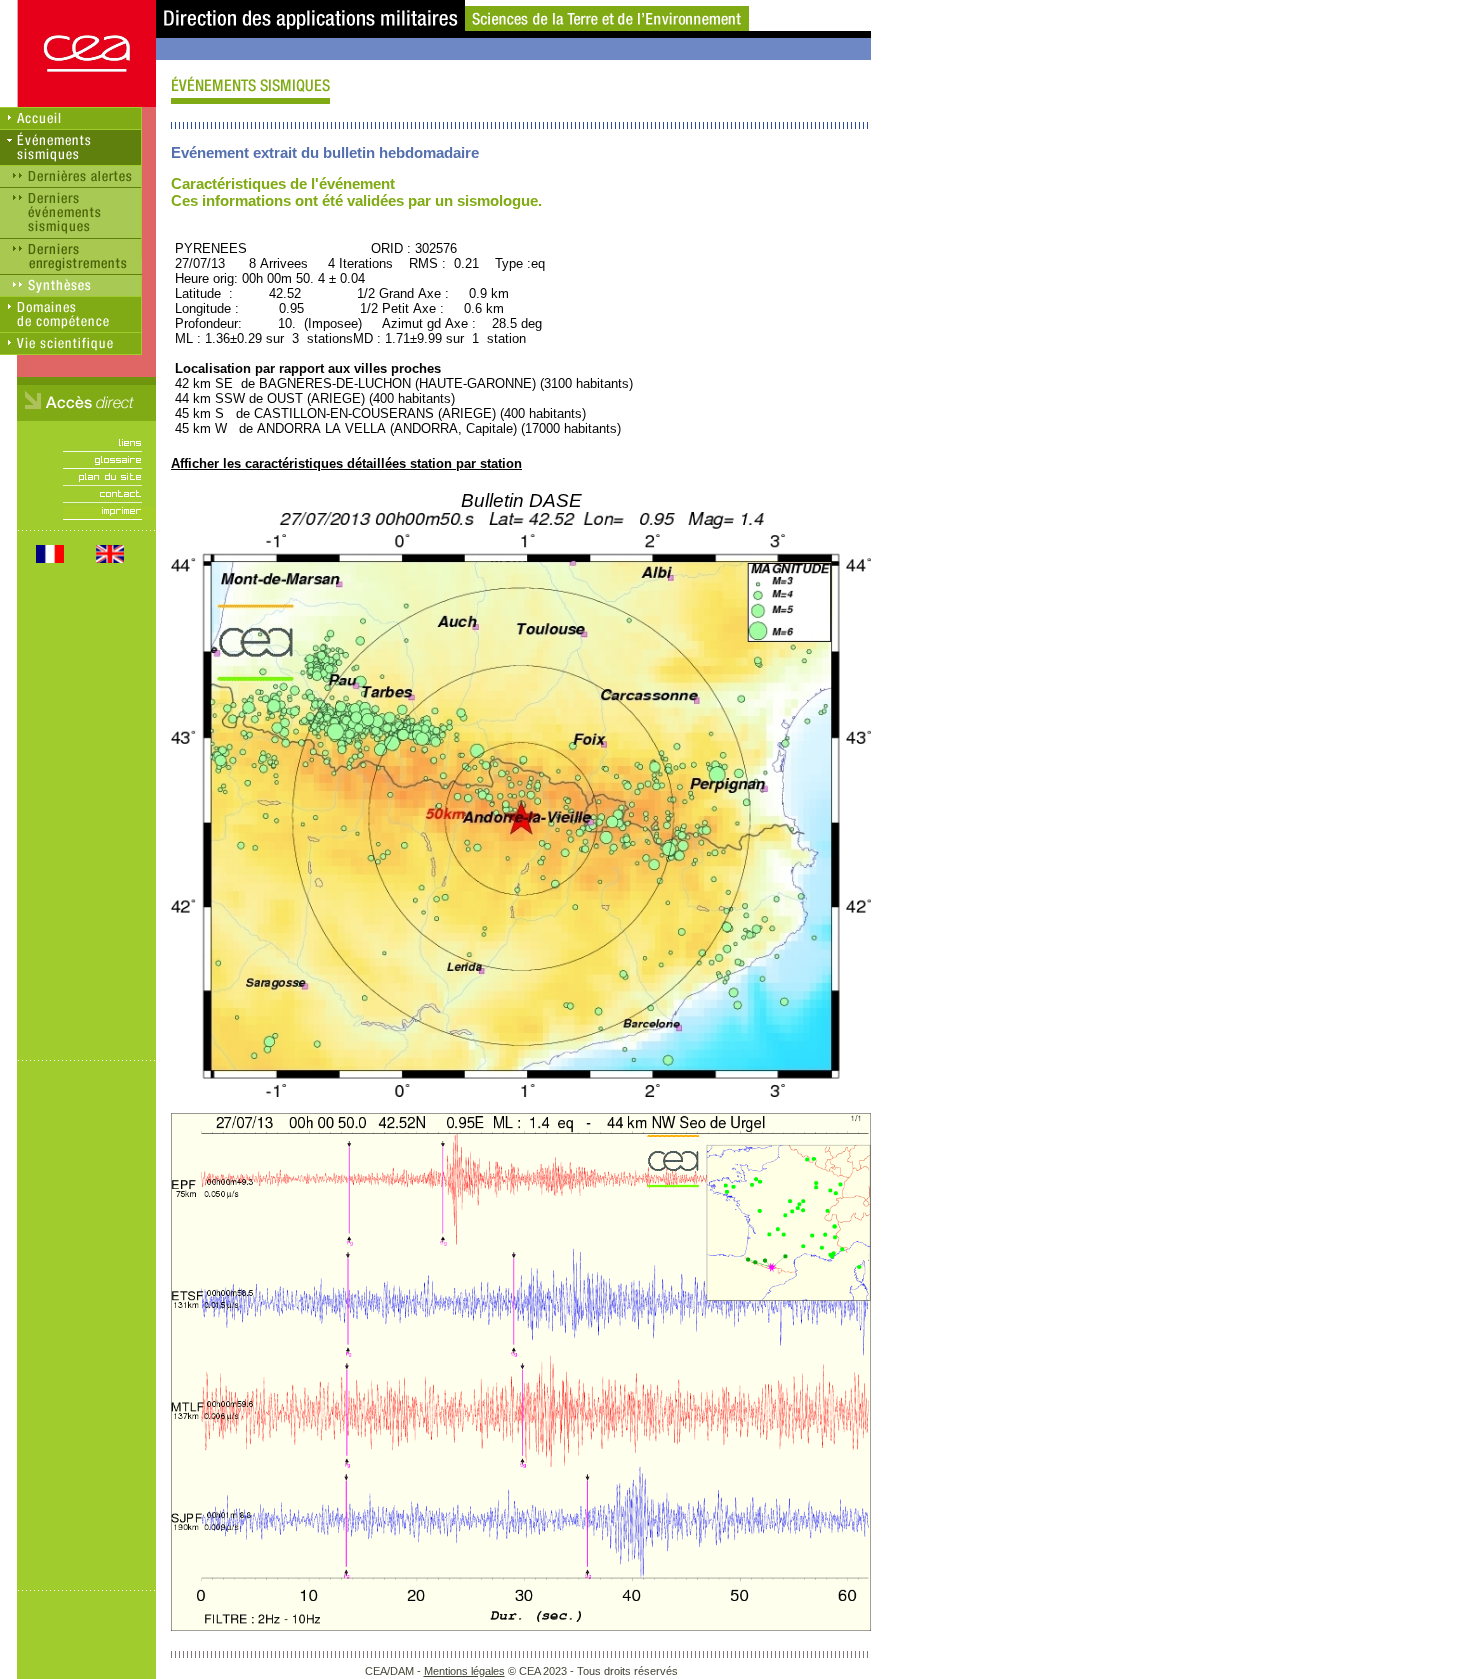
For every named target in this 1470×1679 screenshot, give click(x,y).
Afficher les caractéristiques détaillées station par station (346, 463)
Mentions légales (464, 1671)
